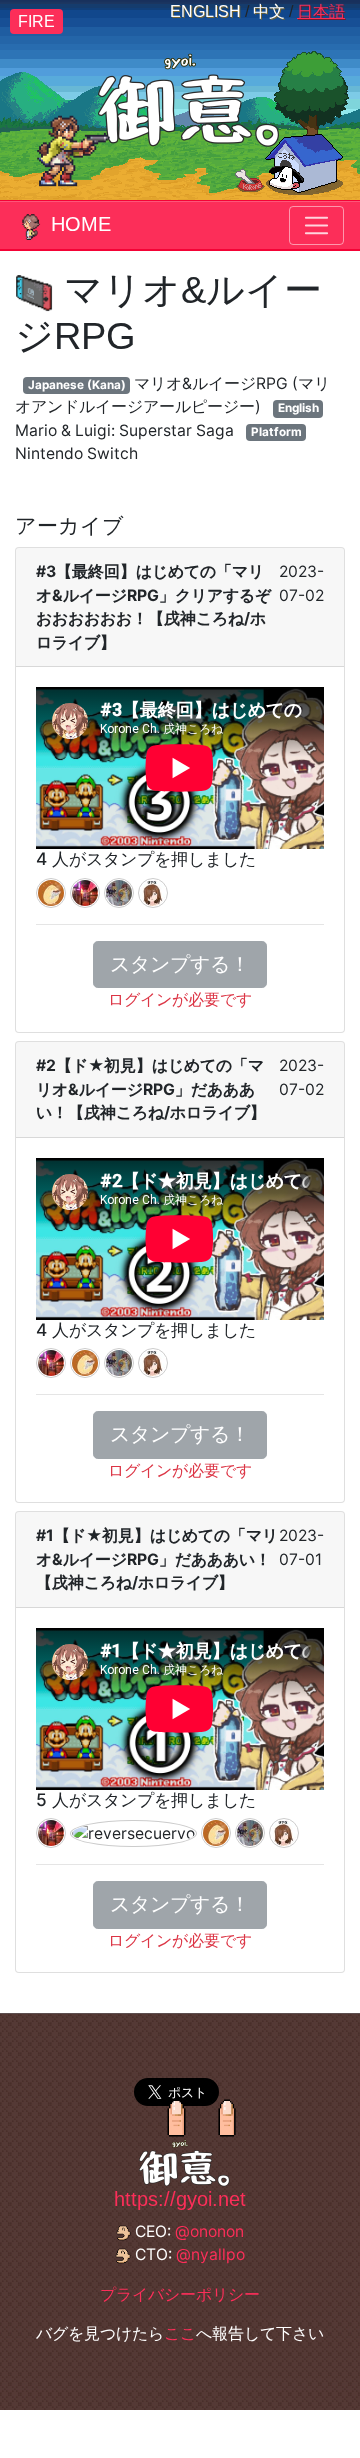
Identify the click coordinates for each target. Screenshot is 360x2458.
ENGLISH (205, 11)
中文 (269, 11)
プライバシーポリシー (180, 2294)
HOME (81, 224)
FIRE (36, 21)
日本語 (321, 11)
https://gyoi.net (180, 2199)
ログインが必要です (180, 999)
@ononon (209, 2231)
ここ (180, 2333)
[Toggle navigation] (316, 225)
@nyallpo (210, 2254)
